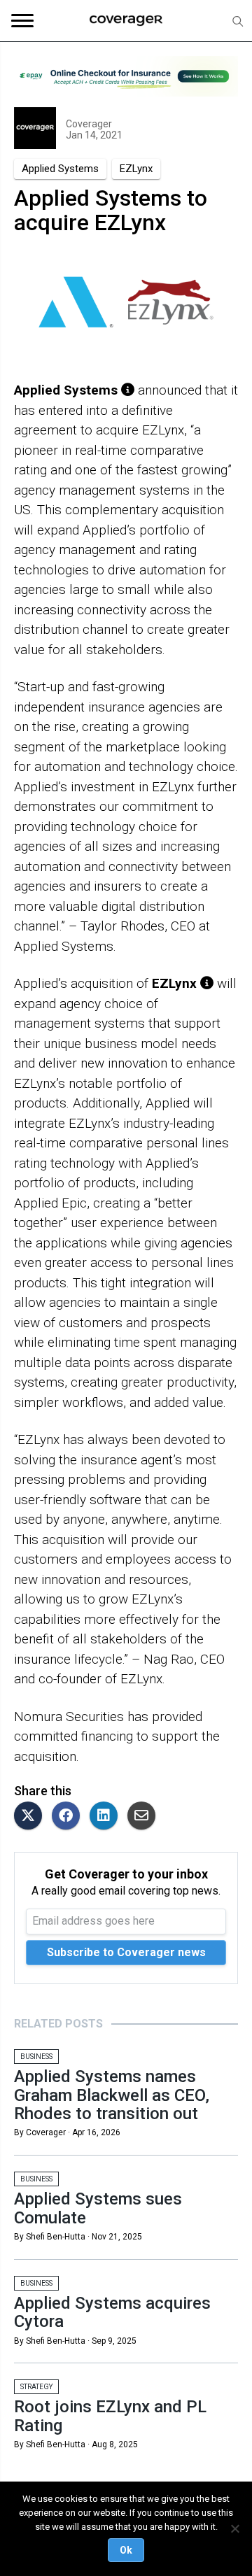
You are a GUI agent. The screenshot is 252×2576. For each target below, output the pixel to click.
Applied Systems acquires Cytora (112, 2312)
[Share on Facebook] (69, 1817)
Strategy (36, 2387)
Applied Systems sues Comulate (98, 2208)
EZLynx (136, 169)
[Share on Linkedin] (107, 1817)
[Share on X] (31, 1817)
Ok (126, 2550)
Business (36, 2057)
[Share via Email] (145, 1817)
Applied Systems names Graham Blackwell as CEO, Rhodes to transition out (112, 2095)
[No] (234, 2528)
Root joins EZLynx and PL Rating (110, 2416)
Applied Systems (60, 169)
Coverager (89, 124)
